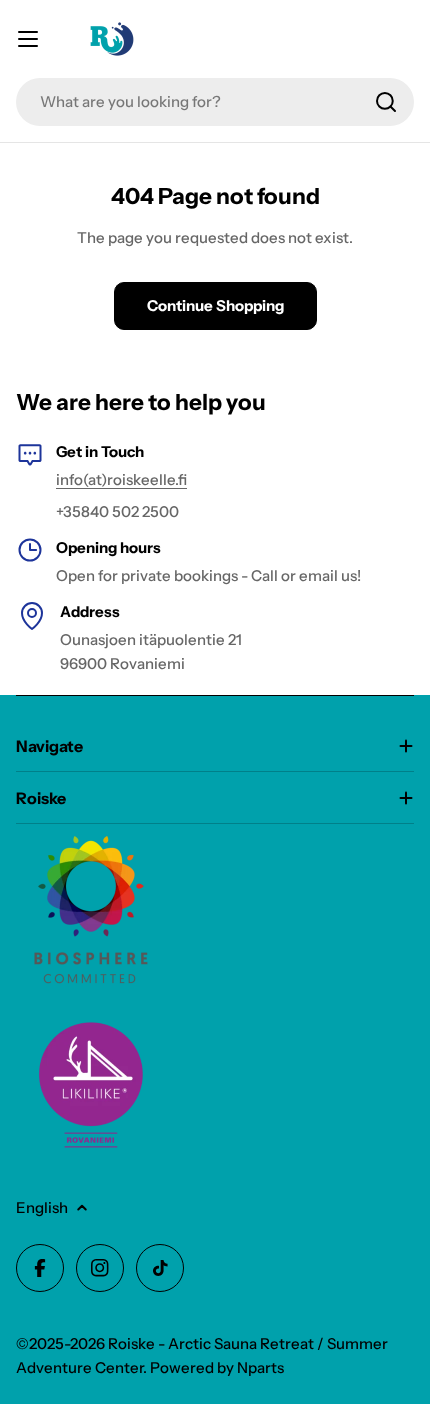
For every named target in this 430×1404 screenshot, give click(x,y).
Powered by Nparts (217, 1367)
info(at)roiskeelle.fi (121, 479)
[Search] (386, 102)
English (42, 1207)
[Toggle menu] (28, 39)
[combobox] (215, 102)
